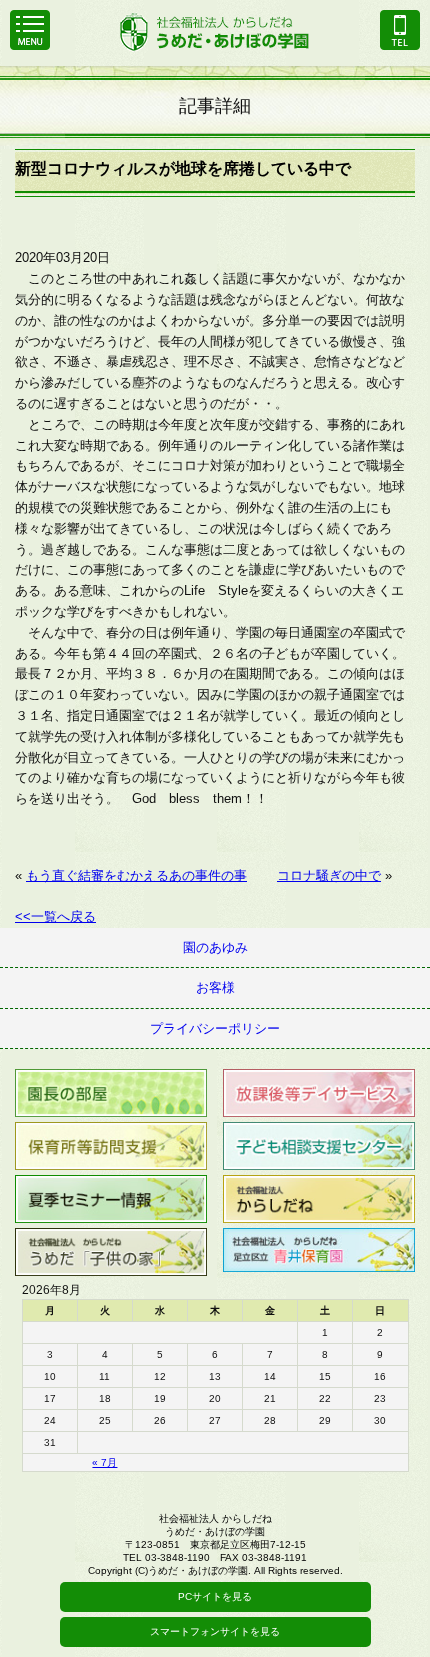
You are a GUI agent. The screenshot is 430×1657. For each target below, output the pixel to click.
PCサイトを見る (215, 1596)
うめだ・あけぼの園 (215, 30)
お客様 (215, 987)
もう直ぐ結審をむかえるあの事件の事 (136, 875)
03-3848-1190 (400, 30)
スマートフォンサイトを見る (215, 1631)
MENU (30, 30)
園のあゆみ (215, 947)
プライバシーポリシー (215, 1028)
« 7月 (104, 1462)
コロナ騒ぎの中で (329, 875)
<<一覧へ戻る (55, 916)
